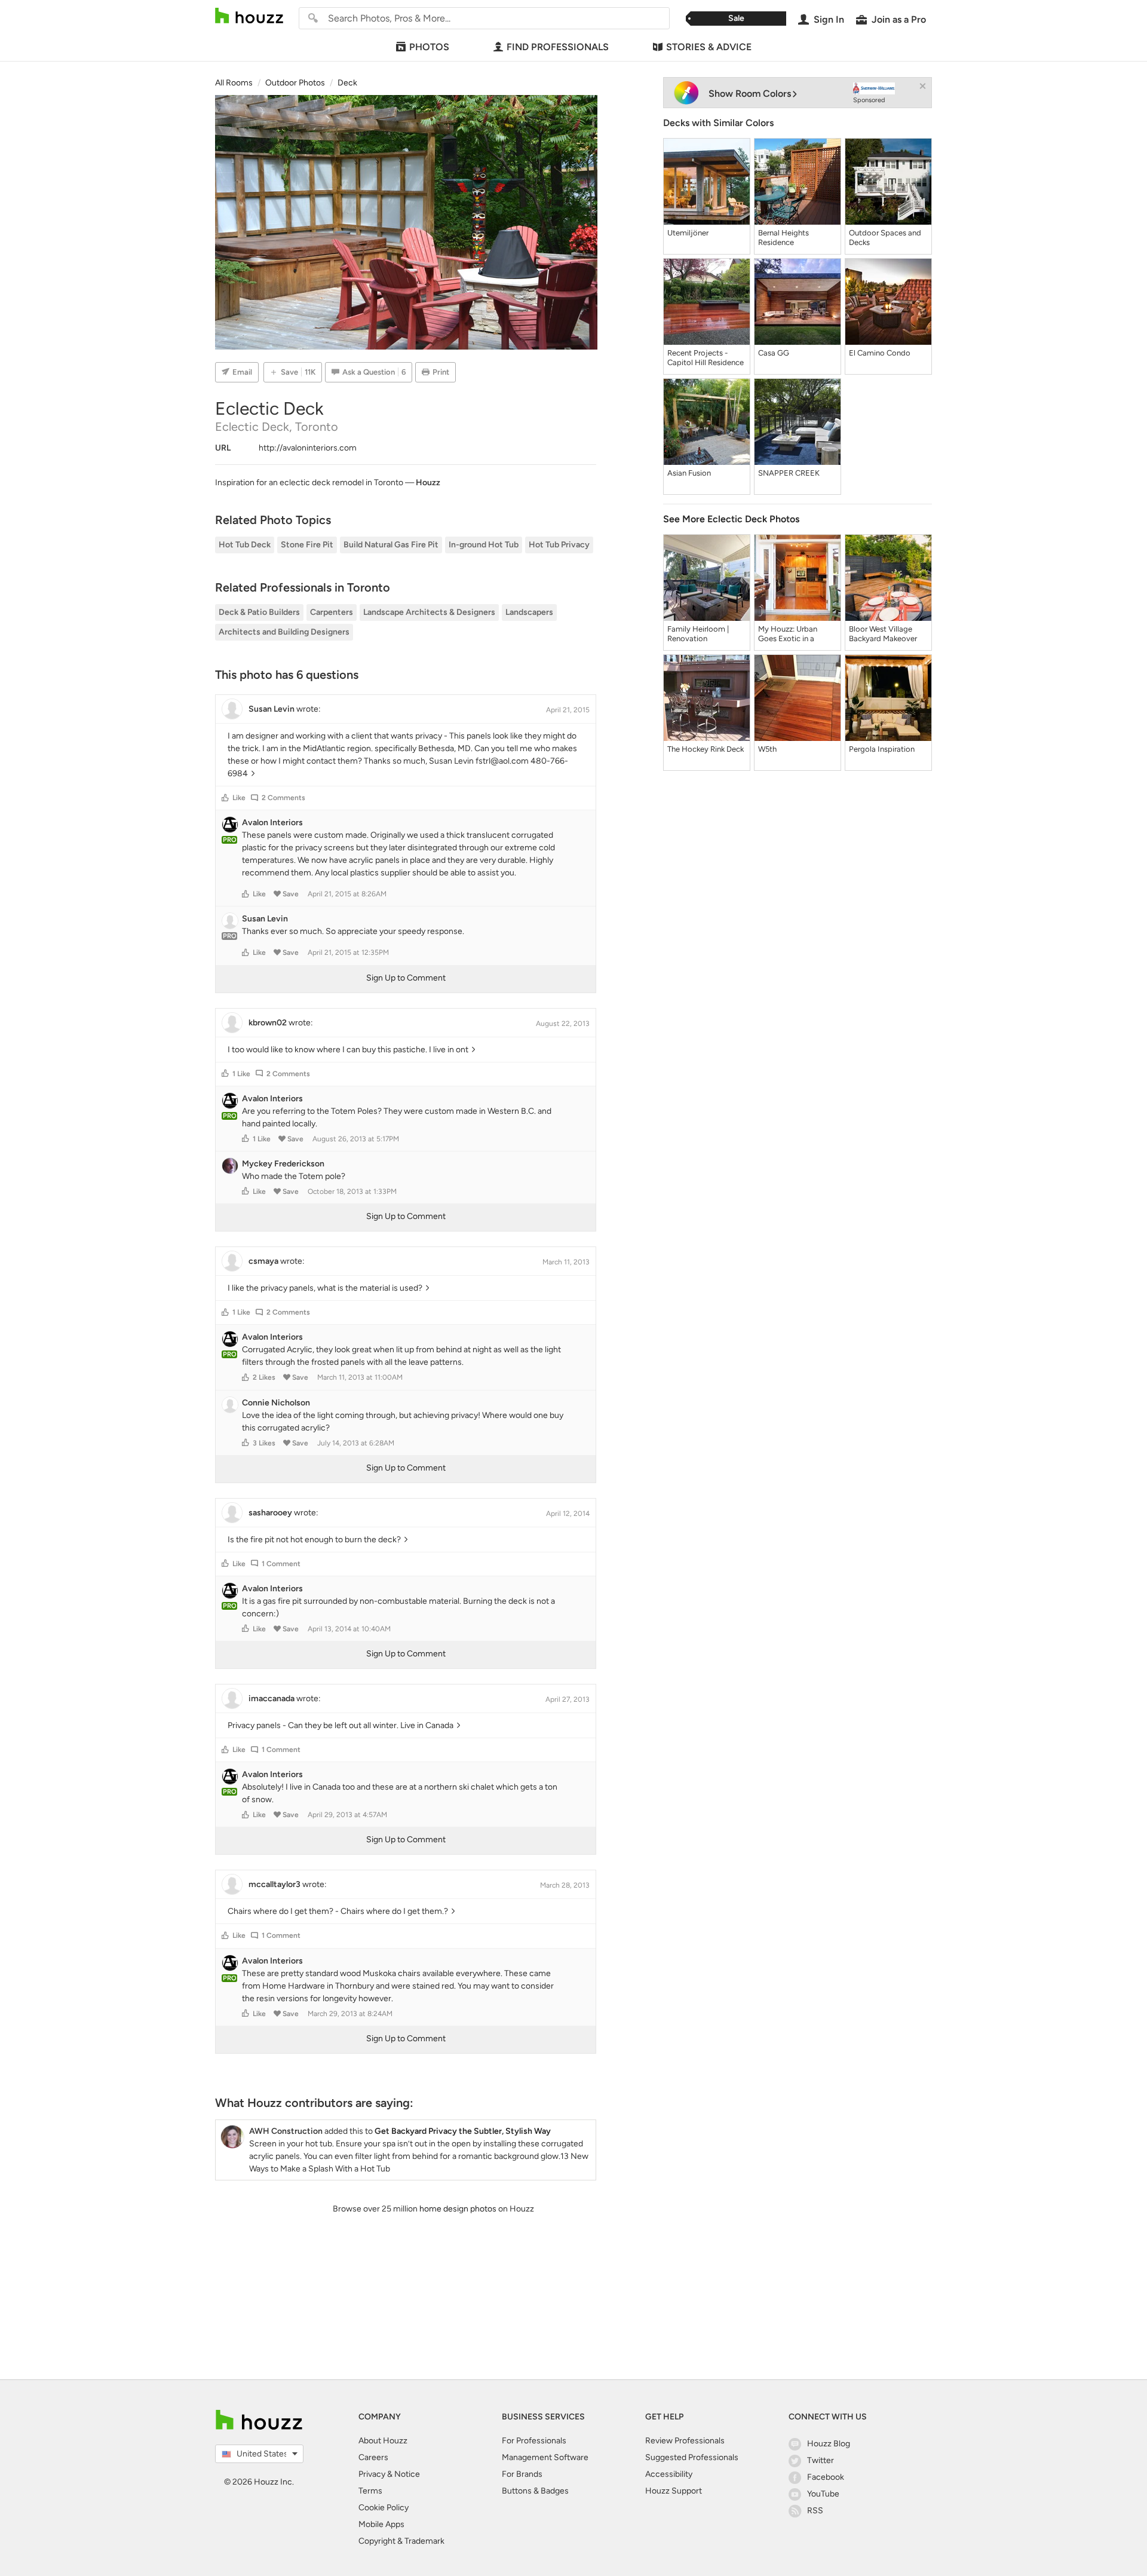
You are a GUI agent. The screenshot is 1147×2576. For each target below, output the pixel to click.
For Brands (522, 2474)
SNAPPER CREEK (789, 473)
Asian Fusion (689, 473)
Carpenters (332, 612)
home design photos (458, 2209)
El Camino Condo (880, 353)
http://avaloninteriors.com (308, 448)
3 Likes (264, 1443)
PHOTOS (429, 47)
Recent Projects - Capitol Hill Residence (706, 358)
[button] (225, 798)
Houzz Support (674, 2491)
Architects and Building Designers (284, 632)
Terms (370, 2491)
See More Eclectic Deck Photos (731, 519)
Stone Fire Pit (307, 545)
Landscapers (529, 612)
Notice (407, 2474)
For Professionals (534, 2441)
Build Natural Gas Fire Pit (391, 545)
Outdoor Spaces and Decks (885, 238)
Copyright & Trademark (401, 2541)
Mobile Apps (381, 2524)
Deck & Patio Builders (259, 612)
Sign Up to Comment (406, 978)
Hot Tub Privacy (559, 545)
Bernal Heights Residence (783, 238)
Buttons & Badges (535, 2491)
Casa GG (774, 353)
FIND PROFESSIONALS (558, 47)
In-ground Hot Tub (484, 545)
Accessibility (669, 2474)
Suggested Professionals (692, 2457)
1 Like (241, 1074)
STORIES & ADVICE (709, 47)
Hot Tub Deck (245, 545)
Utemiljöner (688, 233)
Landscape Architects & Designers (429, 612)
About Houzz (383, 2441)
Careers (373, 2457)
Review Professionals (685, 2441)
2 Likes (264, 1377)
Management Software (545, 2457)
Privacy (372, 2474)
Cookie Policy (384, 2508)
